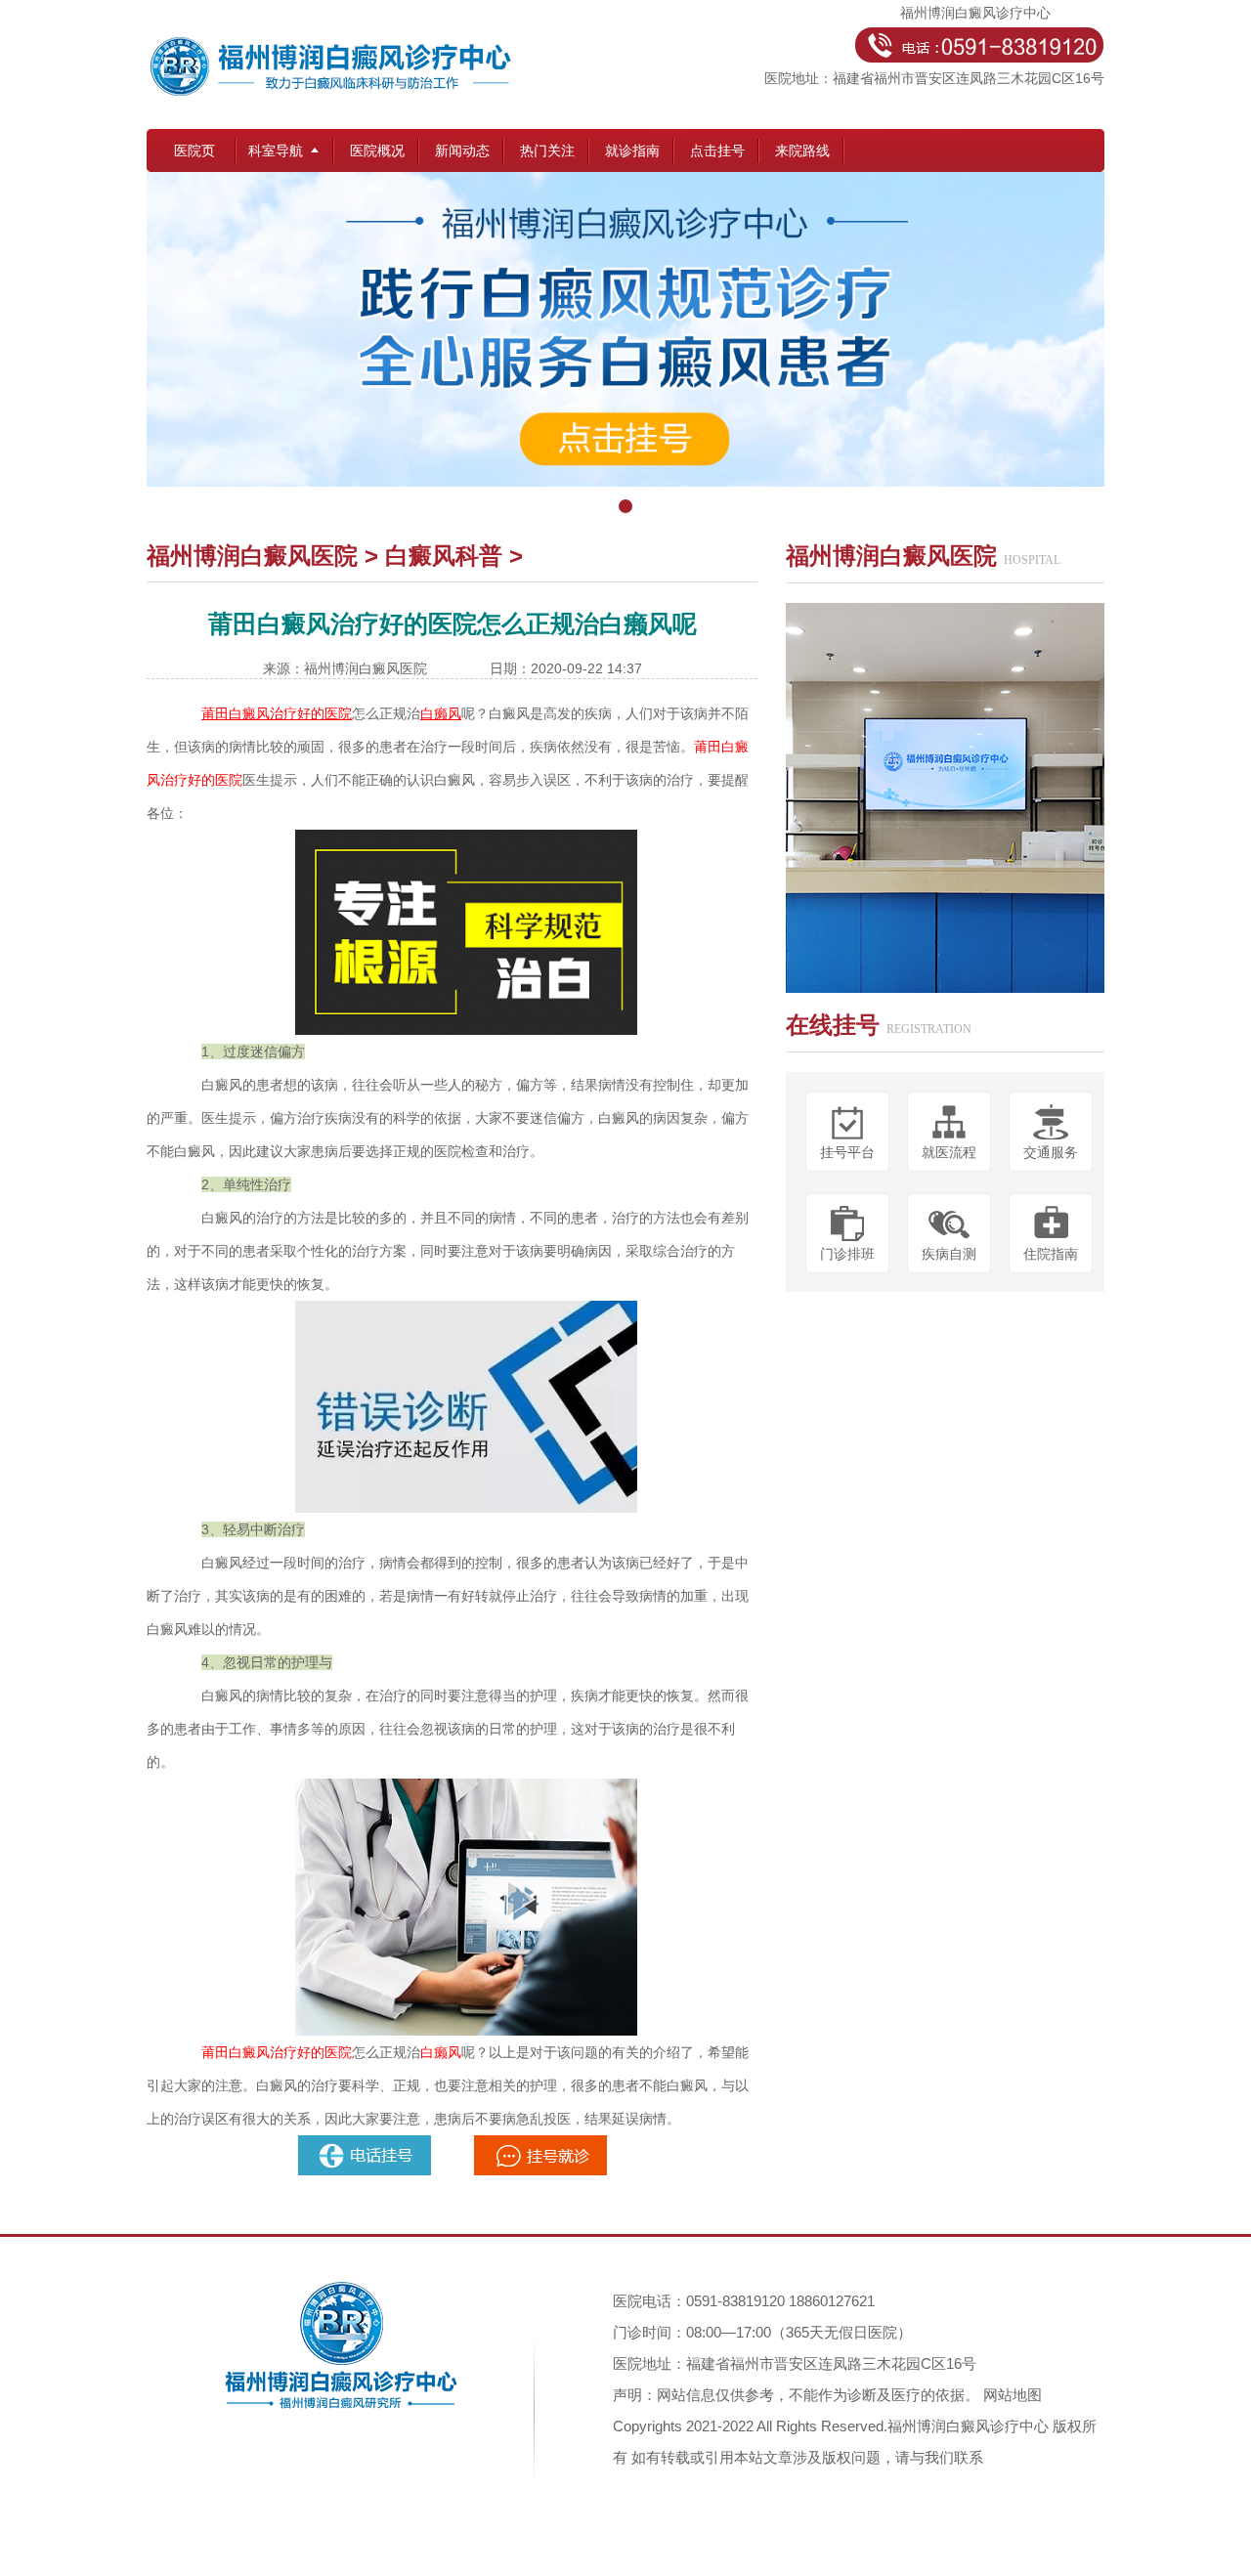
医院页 (194, 150)
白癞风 (441, 2052)
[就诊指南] (367, 2143)
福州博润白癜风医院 (252, 556)
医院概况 (377, 150)
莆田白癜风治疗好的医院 (277, 2052)
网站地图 (1013, 2395)
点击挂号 (717, 150)
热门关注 (547, 150)
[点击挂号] (625, 348)
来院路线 (802, 150)
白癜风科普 (444, 556)
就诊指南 (632, 150)
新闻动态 (462, 150)
